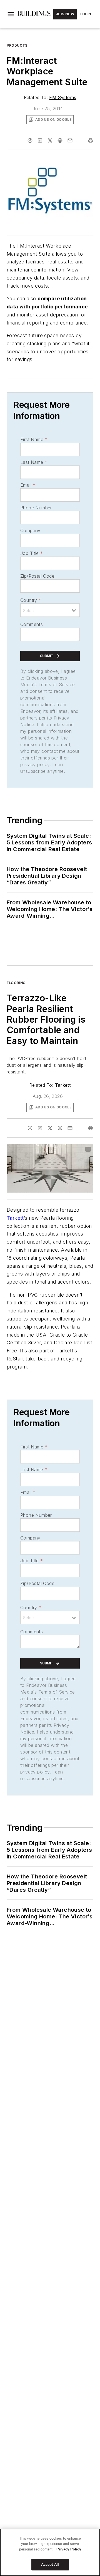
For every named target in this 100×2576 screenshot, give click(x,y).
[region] (50, 2552)
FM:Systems (63, 97)
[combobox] (50, 610)
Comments (32, 624)
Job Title (32, 553)
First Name (34, 439)
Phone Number (36, 508)
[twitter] (50, 140)
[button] (11, 14)
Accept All (50, 2564)
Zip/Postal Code (37, 576)
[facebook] (30, 140)
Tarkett (63, 1085)
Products (17, 45)
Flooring (16, 983)
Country (31, 600)
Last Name (34, 462)
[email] (70, 140)
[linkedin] (40, 140)
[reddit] (60, 140)
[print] (91, 140)
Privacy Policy (69, 2549)
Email (28, 485)
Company (30, 530)
